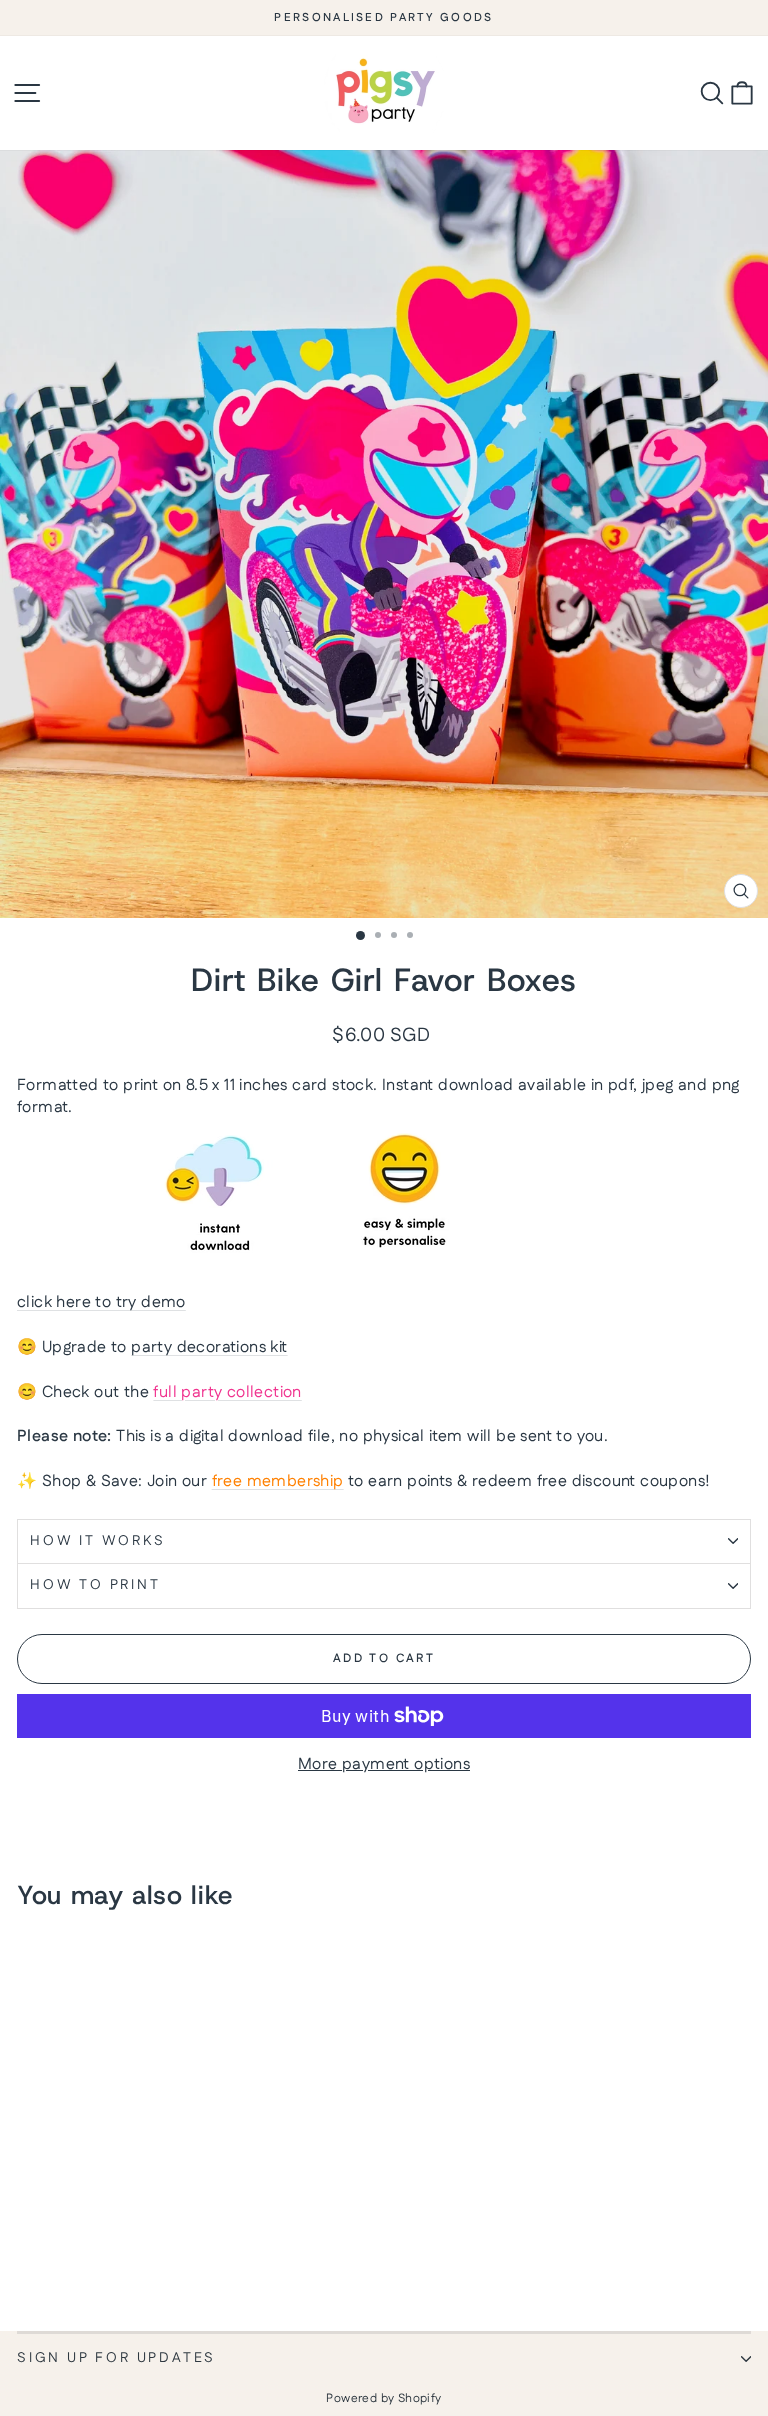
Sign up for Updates (116, 2358)
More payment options (384, 1765)
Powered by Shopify (383, 2398)
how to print (95, 1585)
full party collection (227, 1392)
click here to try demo (101, 1302)
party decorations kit (209, 1347)
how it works (98, 1541)
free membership (278, 1481)
